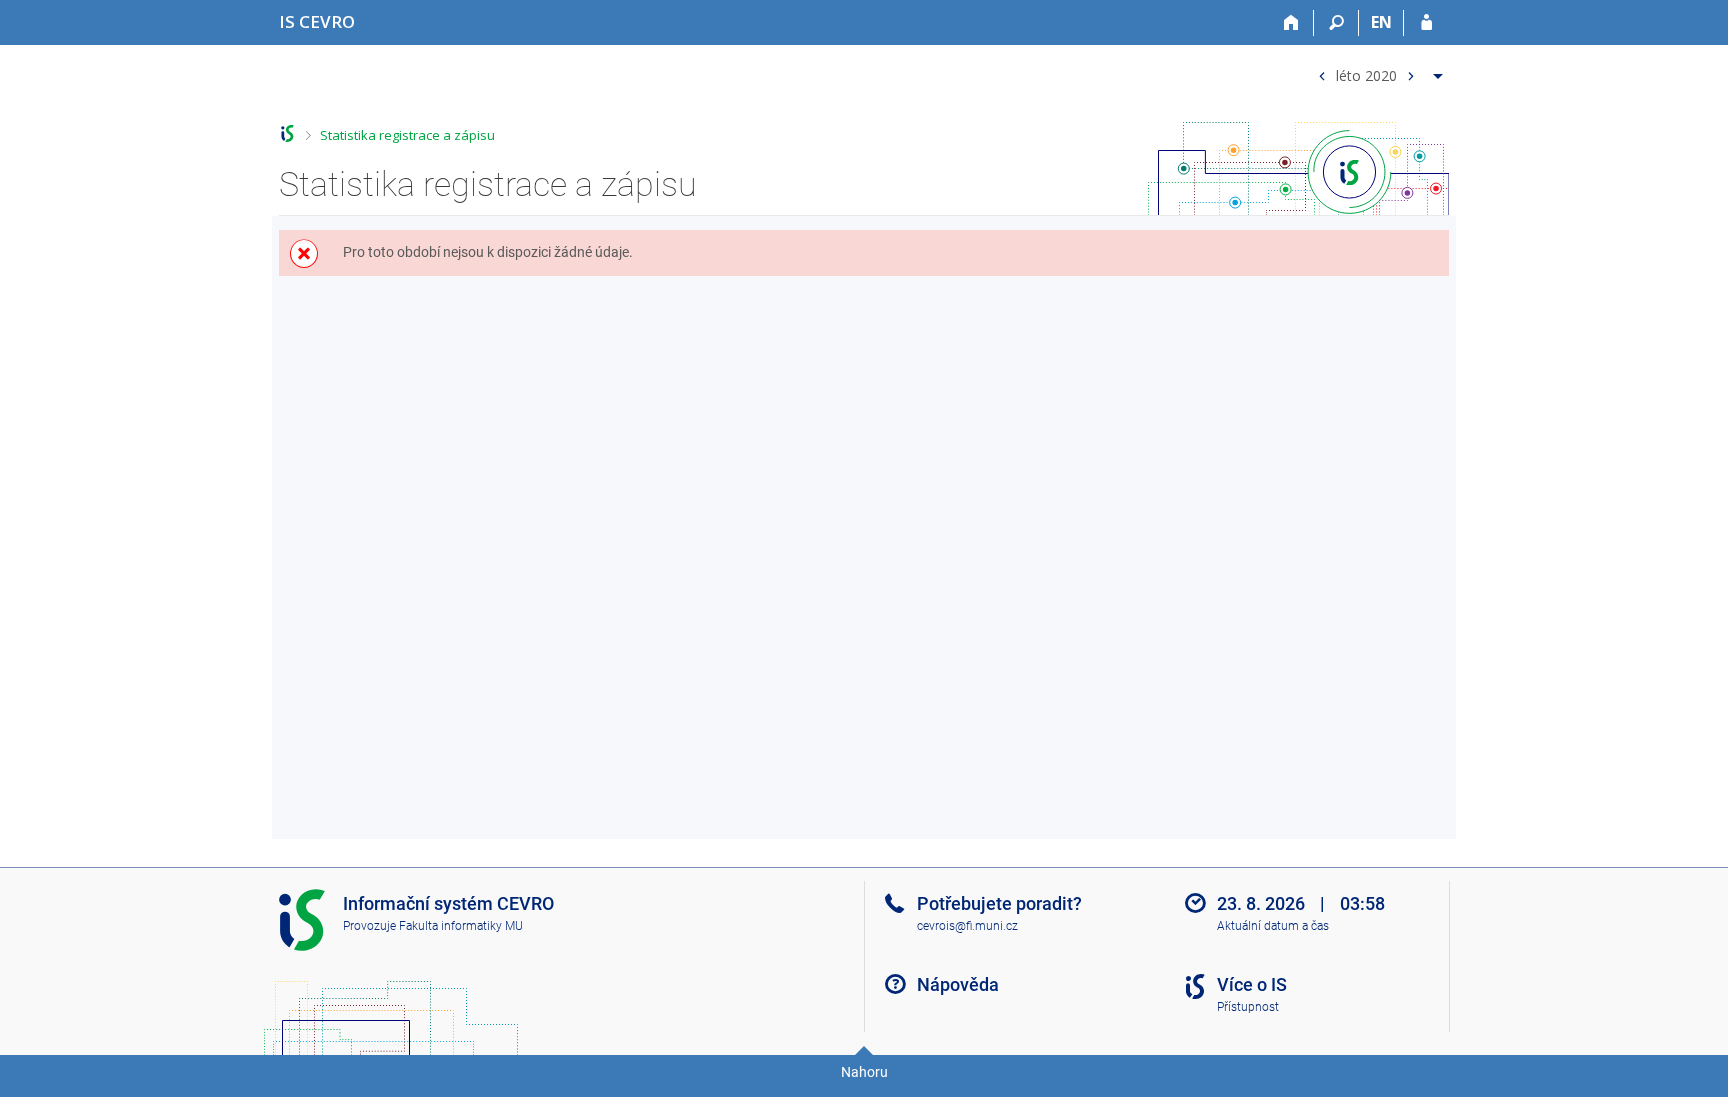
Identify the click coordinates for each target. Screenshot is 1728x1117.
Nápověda (958, 984)
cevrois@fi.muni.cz (967, 926)
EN (1381, 22)
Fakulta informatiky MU (461, 926)
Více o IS (1252, 984)
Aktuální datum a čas (1273, 926)
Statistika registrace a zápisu (407, 135)
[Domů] (1291, 23)
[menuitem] (1378, 71)
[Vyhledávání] (1336, 23)
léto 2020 (1366, 74)
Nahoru (864, 1072)
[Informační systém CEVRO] (287, 133)
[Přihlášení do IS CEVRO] (1426, 23)
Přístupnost (1248, 1007)
